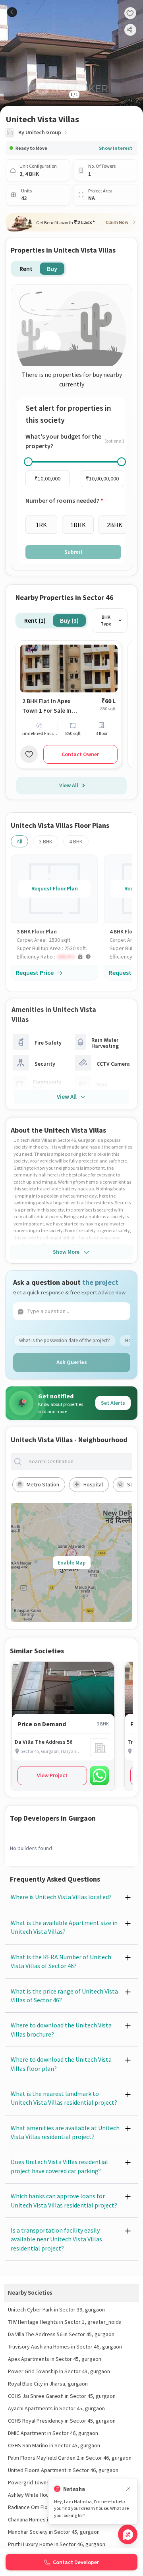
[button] (57, 957)
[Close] (128, 2489)
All (19, 841)
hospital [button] (93, 1484)
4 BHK (76, 841)
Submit (73, 552)
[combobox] (78, 1461)
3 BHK (46, 841)
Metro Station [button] (43, 1484)
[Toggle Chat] (128, 2534)
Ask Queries (72, 1362)
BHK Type (106, 620)
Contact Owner (80, 754)
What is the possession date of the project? (65, 1340)
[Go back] (12, 12)
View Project (52, 1775)
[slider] (28, 462)
